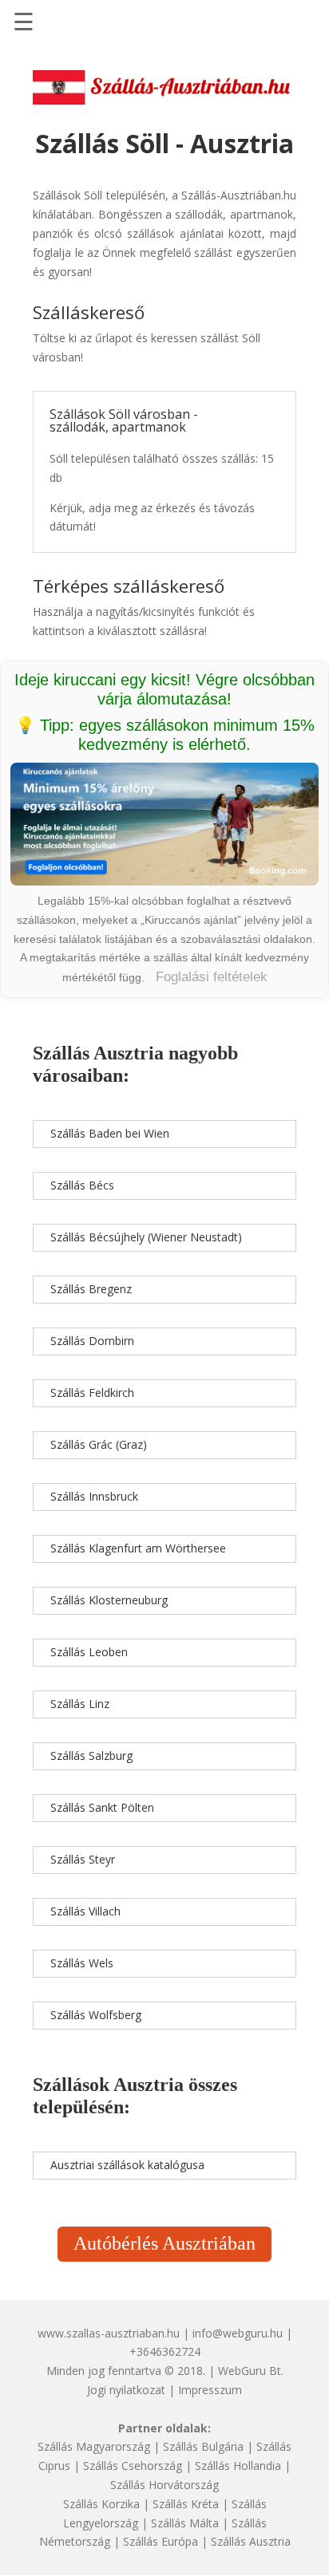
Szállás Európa (161, 2541)
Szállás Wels (82, 1963)
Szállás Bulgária (203, 2446)
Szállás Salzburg (91, 1755)
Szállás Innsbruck (94, 1496)
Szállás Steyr (83, 1859)
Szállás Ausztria (251, 2541)
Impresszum (210, 2390)
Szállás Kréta (186, 2504)
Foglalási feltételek (212, 977)
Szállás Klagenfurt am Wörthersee (138, 1548)
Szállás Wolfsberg (96, 2015)
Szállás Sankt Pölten (102, 1807)
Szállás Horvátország (164, 2485)
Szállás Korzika (101, 2504)
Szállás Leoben (89, 1652)
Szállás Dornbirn (92, 1341)
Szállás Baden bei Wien (110, 1133)
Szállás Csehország (133, 2466)
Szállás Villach (85, 1911)
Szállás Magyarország (94, 2446)
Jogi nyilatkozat (126, 2390)
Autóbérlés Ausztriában (164, 2243)
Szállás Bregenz (91, 1289)
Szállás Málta (185, 2523)
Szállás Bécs (82, 1185)
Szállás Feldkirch (92, 1393)
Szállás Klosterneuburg (109, 1600)
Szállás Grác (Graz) (99, 1444)
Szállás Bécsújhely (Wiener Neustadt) (146, 1237)
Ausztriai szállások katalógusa (127, 2165)
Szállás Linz (80, 1704)
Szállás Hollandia (238, 2466)
